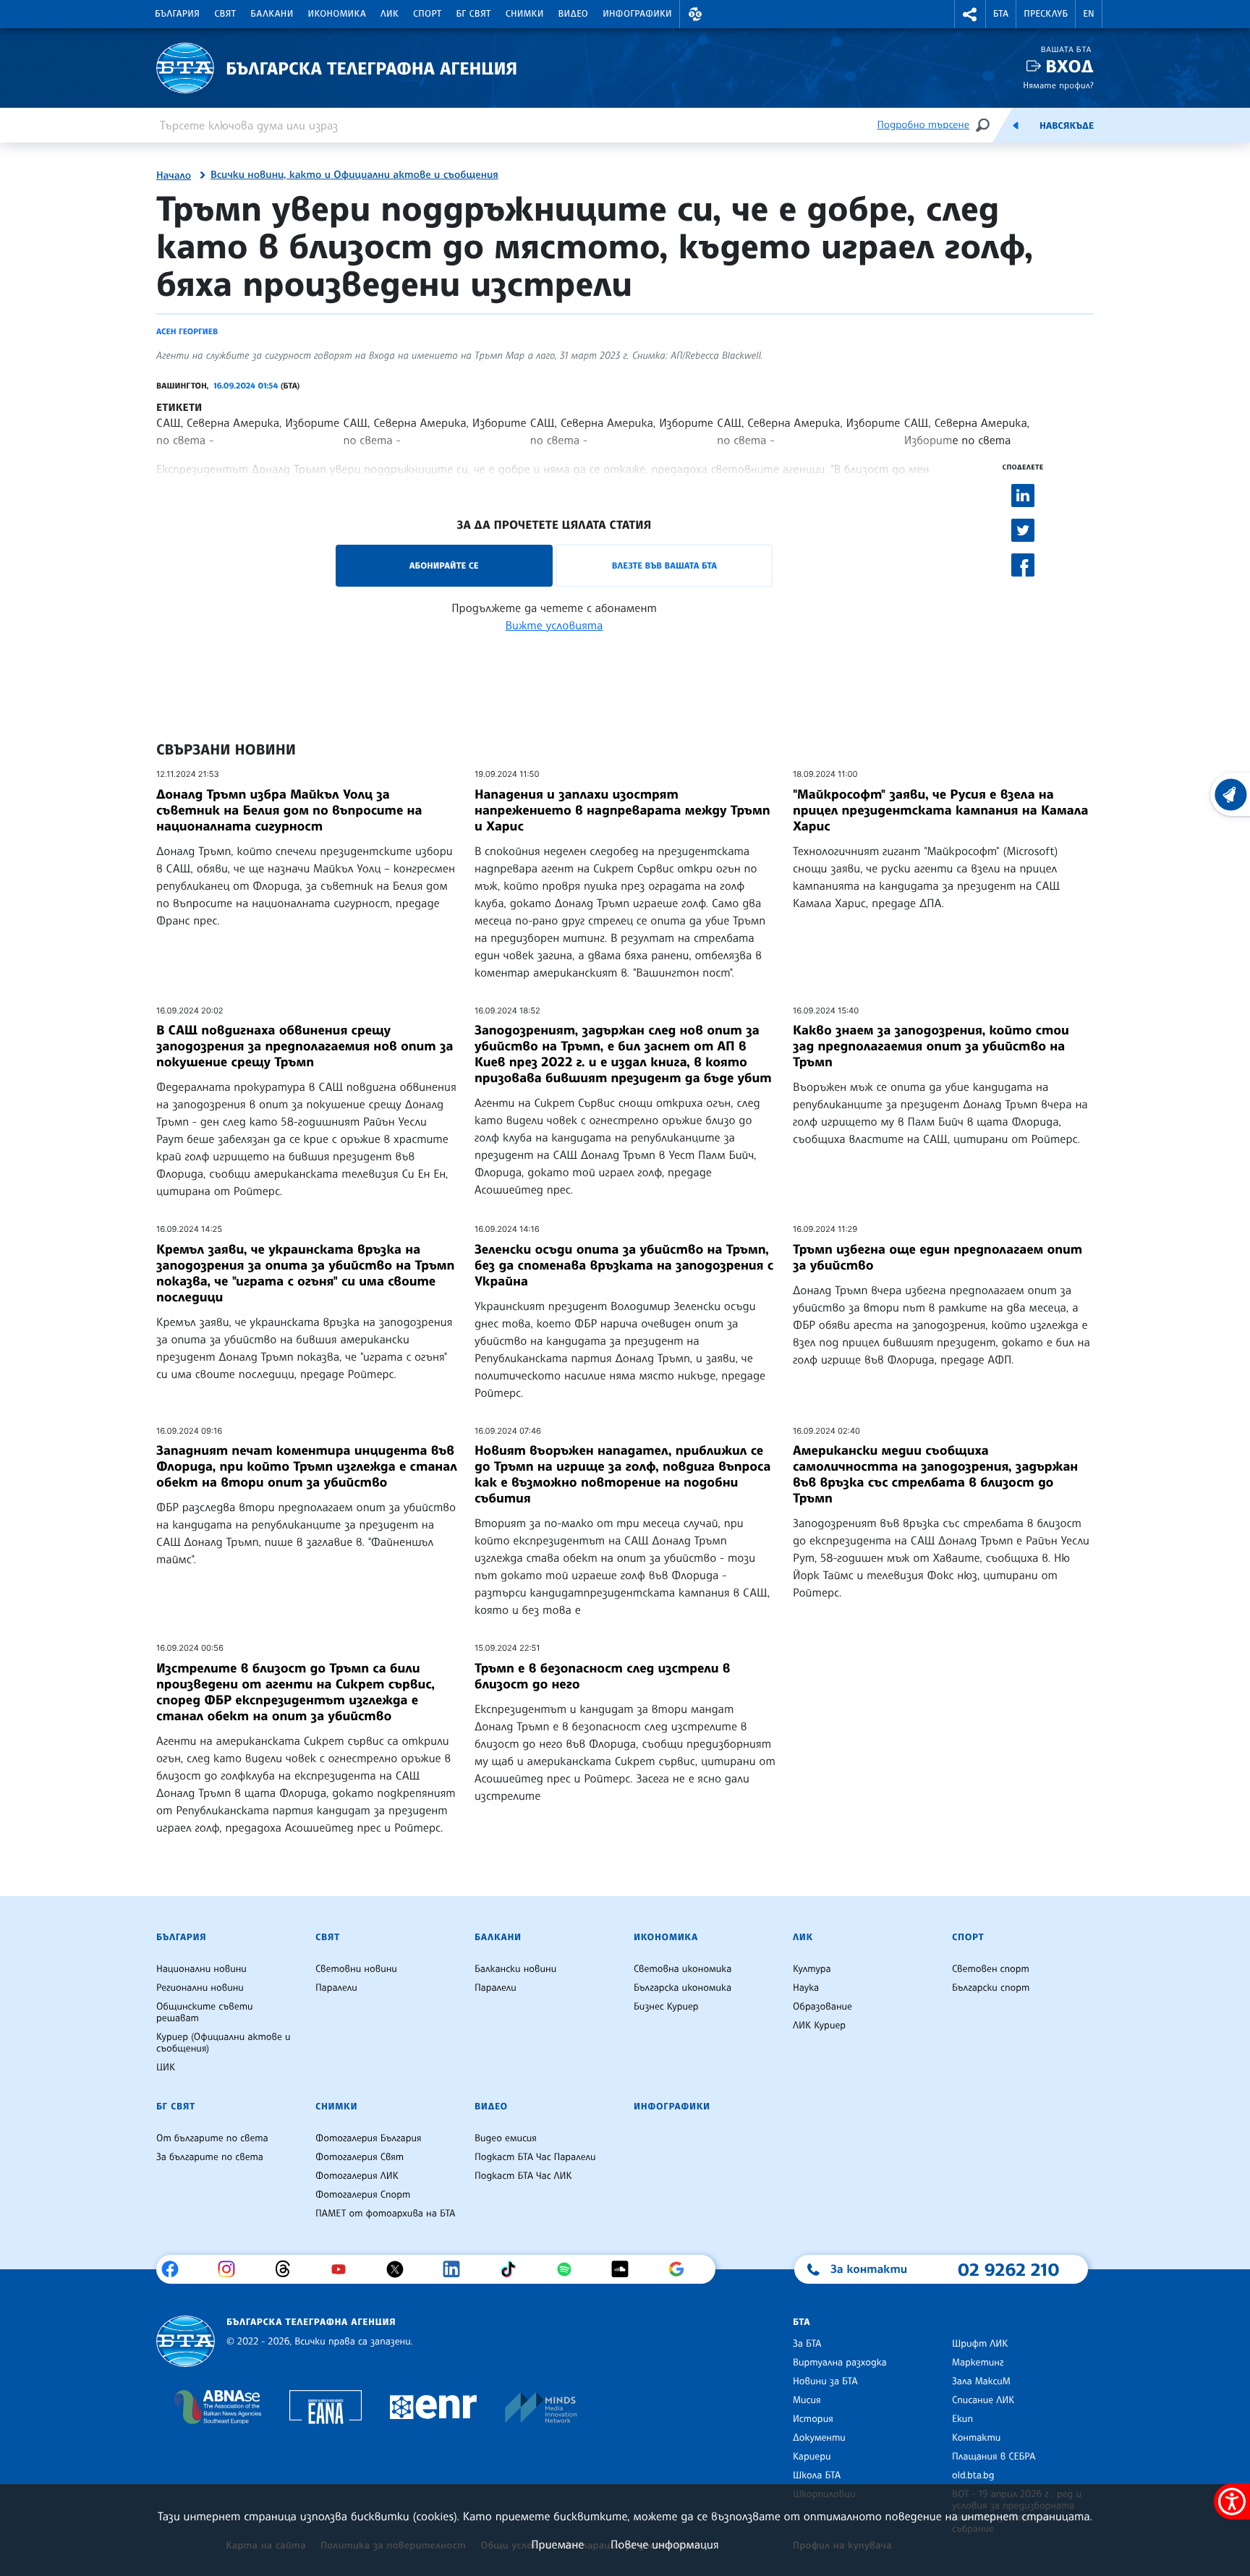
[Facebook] (175, 2269)
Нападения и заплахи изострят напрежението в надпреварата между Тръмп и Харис (622, 810)
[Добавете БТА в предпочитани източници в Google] (682, 2269)
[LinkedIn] (457, 2269)
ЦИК (166, 2067)
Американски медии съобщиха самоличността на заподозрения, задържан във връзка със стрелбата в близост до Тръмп (935, 1474)
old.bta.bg (973, 2475)
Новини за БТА (825, 2381)
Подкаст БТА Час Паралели (535, 2157)
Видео (574, 14)
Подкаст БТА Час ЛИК (523, 2176)
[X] (400, 2269)
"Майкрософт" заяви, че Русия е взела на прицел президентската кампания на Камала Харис (941, 810)
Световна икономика (683, 1969)
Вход (1070, 66)
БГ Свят (474, 14)
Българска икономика (683, 1988)
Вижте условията (554, 625)
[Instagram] (232, 2269)
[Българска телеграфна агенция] (186, 2341)
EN (1089, 14)
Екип (962, 2419)
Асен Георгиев (187, 331)
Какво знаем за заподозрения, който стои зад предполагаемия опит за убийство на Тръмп (931, 1046)
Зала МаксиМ (981, 2381)
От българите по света (212, 2138)
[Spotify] (570, 2269)
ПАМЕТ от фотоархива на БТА (385, 2214)
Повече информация (665, 2544)
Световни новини (356, 1969)
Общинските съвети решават (205, 2012)
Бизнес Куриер (666, 2007)
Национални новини (201, 1969)
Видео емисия (506, 2138)
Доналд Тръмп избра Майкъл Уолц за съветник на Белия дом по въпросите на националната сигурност (289, 810)
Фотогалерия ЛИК (357, 2176)
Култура (812, 1969)
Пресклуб (1046, 14)
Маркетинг (978, 2363)
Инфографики (637, 14)
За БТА (807, 2344)
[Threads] (288, 2269)
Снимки (525, 14)
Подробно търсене (923, 125)
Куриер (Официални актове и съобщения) (224, 2043)
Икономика (337, 14)
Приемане (557, 2544)
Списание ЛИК (983, 2400)
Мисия (807, 2400)
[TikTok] (513, 2269)
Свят (225, 14)
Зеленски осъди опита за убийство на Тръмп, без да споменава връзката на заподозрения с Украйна (624, 1265)
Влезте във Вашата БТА (664, 565)
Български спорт (991, 1988)
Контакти (976, 2438)
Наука (806, 1988)
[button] (695, 14)
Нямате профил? (1058, 85)
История (813, 2419)
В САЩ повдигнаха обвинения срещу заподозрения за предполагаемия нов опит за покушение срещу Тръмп (305, 1046)
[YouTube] (344, 2269)
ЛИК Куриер (819, 2025)
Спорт (427, 14)
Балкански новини (515, 1969)
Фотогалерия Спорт (363, 2195)
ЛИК (390, 14)
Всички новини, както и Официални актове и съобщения (354, 175)
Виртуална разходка (840, 2363)
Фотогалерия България (369, 2138)
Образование (822, 2007)
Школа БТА (817, 2475)
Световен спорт (991, 1969)
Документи (819, 2438)
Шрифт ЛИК (980, 2344)
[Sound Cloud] (625, 2269)
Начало (174, 176)
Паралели (336, 1988)
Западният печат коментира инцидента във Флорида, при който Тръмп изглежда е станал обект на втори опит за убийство (307, 1466)
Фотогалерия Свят (360, 2157)
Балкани (272, 14)
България (177, 14)
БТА (1001, 14)
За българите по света (210, 2157)
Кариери (812, 2457)
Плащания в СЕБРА (994, 2457)
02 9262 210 (1008, 2269)
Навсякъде (1067, 126)
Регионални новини (200, 1988)
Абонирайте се (444, 565)
